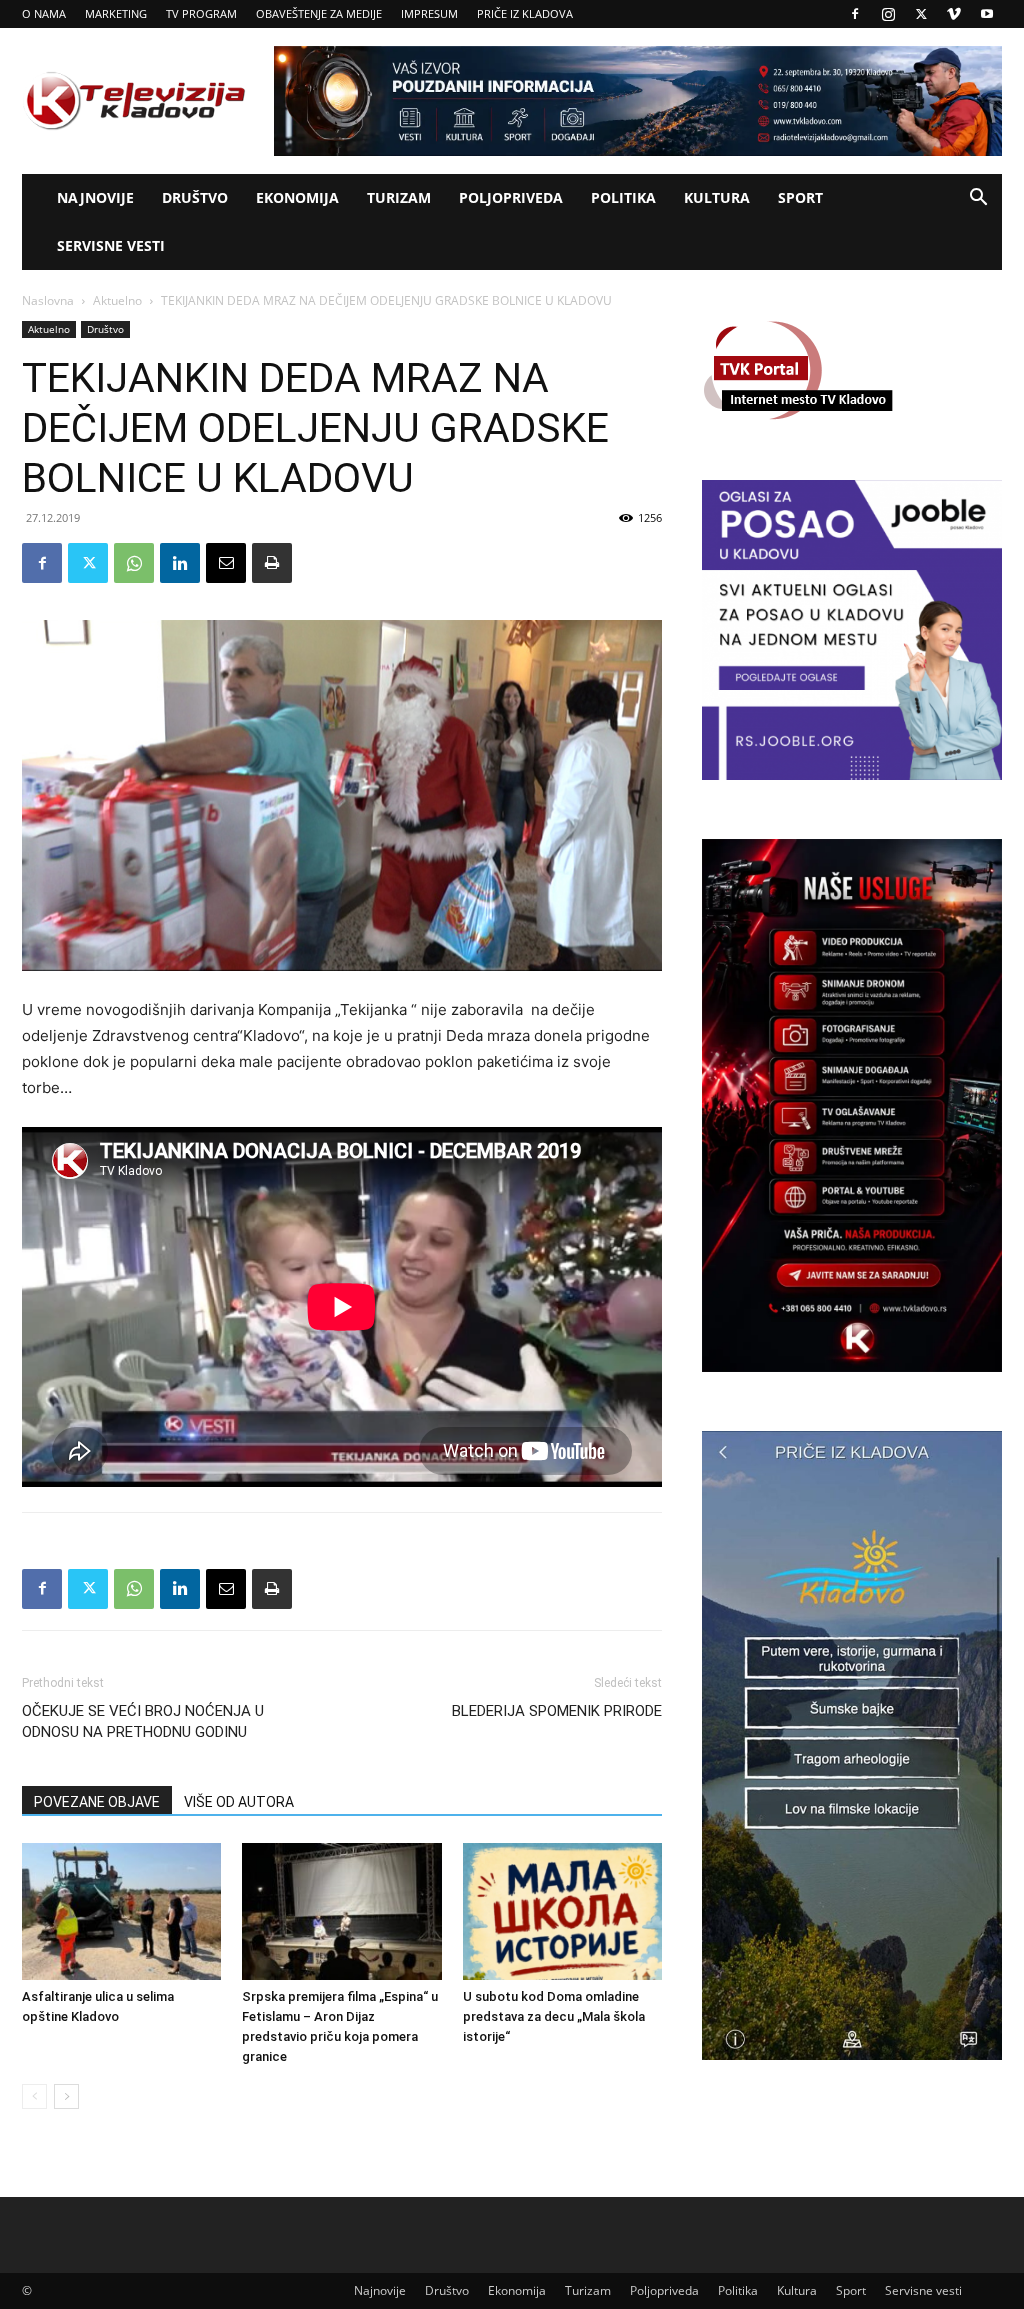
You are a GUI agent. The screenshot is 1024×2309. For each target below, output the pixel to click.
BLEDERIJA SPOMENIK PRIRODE (557, 1711)
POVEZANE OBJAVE (97, 1802)
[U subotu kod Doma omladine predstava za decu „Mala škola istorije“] (562, 1911)
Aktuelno (117, 300)
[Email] (226, 563)
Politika (623, 197)
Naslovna (48, 300)
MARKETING (116, 13)
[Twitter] (921, 14)
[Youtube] (987, 14)
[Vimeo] (954, 14)
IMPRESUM (429, 13)
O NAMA (44, 13)
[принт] (272, 563)
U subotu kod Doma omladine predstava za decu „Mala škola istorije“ (554, 2016)
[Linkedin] (180, 563)
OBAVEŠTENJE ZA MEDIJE (319, 13)
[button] (978, 199)
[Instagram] (888, 14)
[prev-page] (34, 2096)
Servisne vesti (111, 245)
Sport (800, 197)
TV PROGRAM (201, 13)
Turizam (399, 197)
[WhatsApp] (134, 563)
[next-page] (66, 2096)
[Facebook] (855, 14)
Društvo (195, 197)
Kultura (717, 197)
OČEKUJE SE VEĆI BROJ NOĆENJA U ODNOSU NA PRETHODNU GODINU (143, 1721)
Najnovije (95, 197)
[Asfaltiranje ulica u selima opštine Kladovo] (121, 1911)
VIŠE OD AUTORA (239, 1802)
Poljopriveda (511, 197)
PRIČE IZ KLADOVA (525, 13)
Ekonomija (297, 197)
